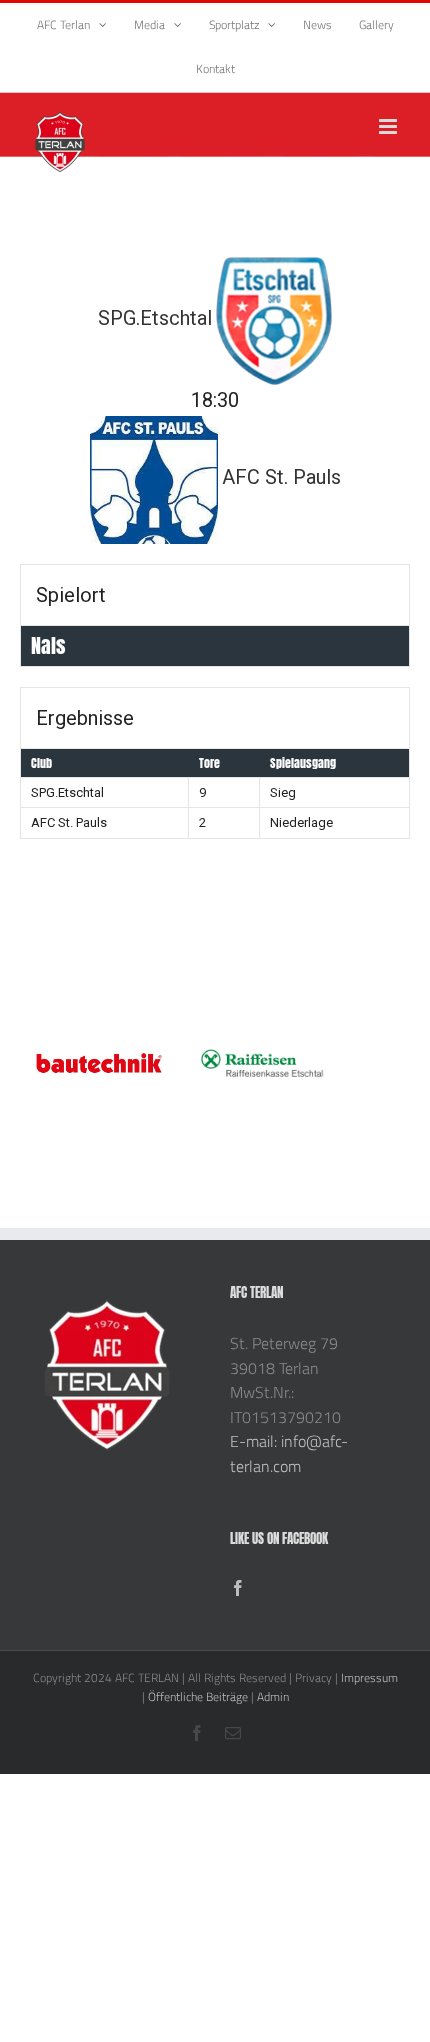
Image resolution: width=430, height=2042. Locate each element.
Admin (273, 1696)
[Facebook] (238, 1588)
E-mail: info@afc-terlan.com (289, 1453)
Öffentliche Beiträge (198, 1696)
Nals (48, 645)
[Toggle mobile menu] (389, 126)
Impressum (369, 1677)
